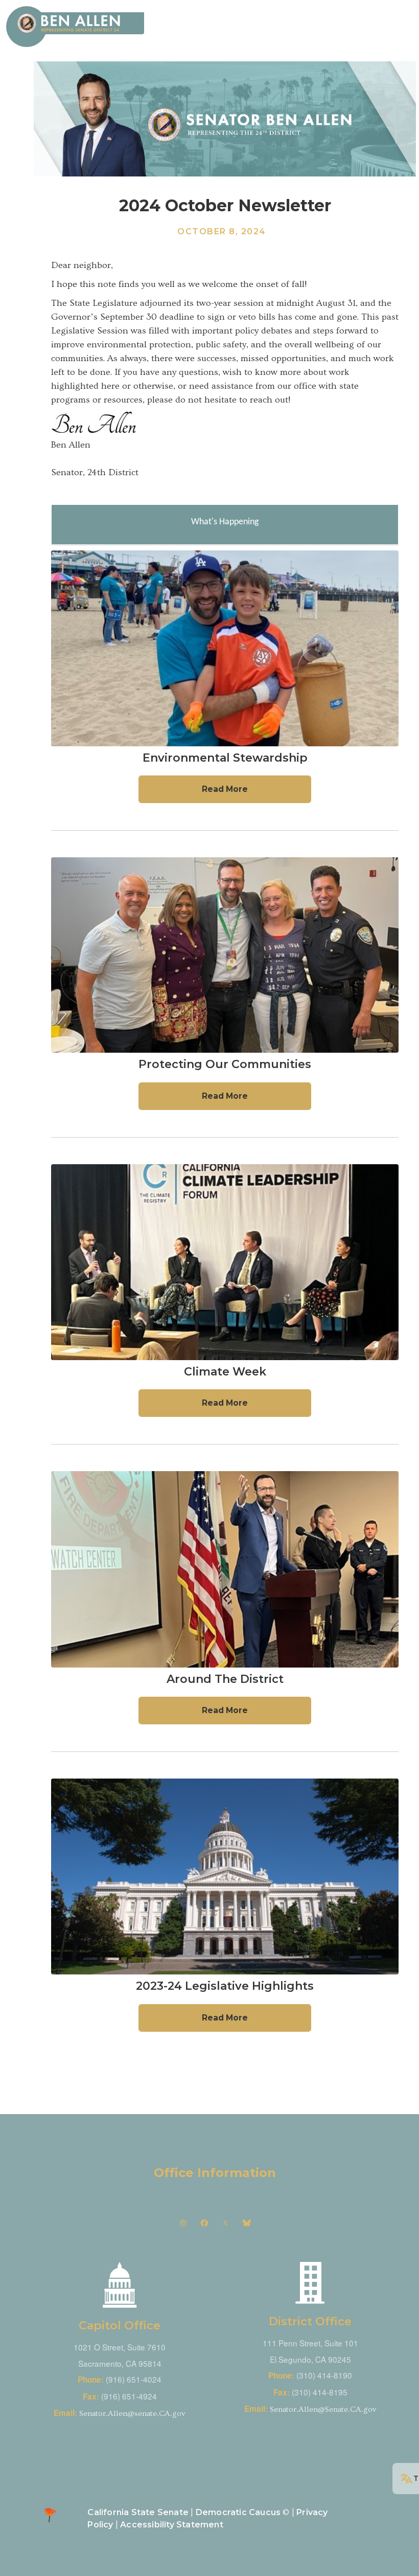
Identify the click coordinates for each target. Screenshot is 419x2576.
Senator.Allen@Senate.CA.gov (323, 2410)
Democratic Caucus (238, 2512)
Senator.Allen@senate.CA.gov (132, 2414)
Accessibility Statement (172, 2525)
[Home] (80, 23)
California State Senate (138, 2512)
